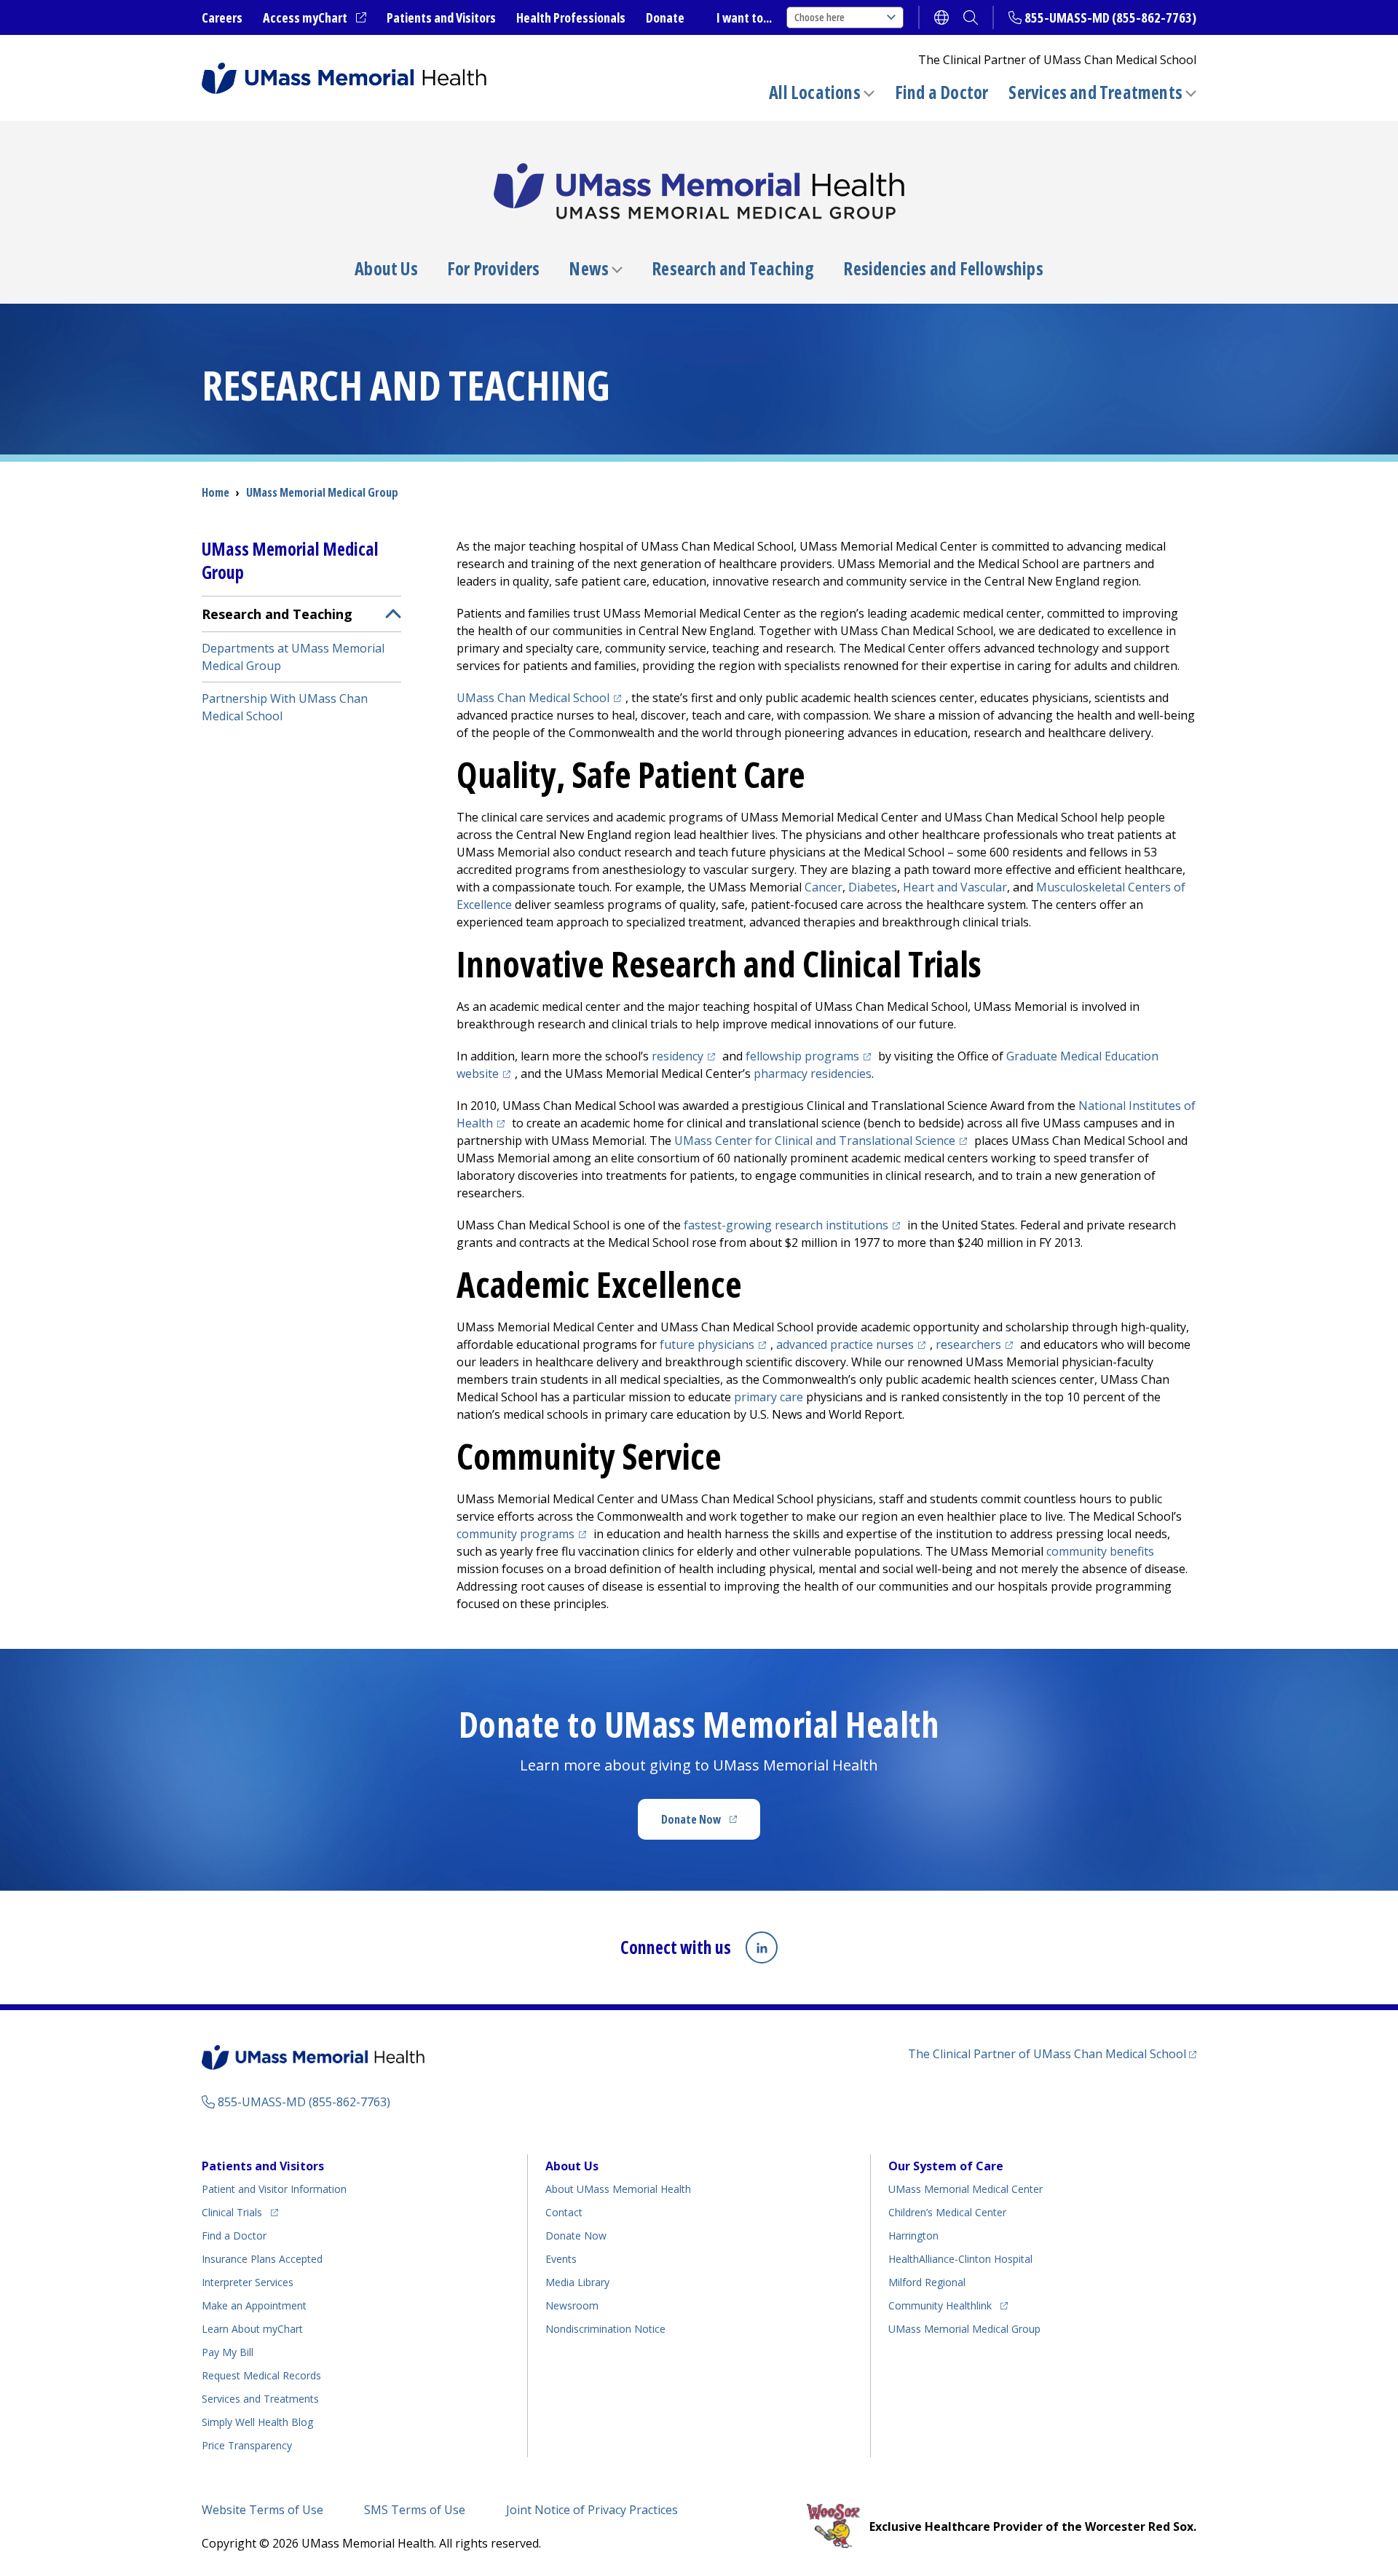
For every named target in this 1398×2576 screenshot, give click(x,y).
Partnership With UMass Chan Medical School (285, 707)
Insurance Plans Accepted (262, 2259)
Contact (564, 2212)
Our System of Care (946, 2166)
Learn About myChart (252, 2329)
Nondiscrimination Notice (605, 2329)
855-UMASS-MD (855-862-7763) (1110, 17)
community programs (524, 1534)
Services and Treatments (1095, 92)
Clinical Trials (240, 2212)
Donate (665, 17)
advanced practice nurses (853, 1344)
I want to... (744, 17)
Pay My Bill (228, 2352)
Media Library (577, 2282)
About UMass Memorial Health (618, 2189)
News (589, 269)
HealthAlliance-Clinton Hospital (960, 2259)
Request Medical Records (261, 2375)
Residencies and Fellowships (943, 269)
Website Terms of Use (262, 2510)
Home (216, 492)
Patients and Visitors (441, 17)
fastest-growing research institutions (794, 1225)
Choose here (820, 17)
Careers (222, 17)
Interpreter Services (248, 2282)
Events (561, 2259)
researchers (976, 1344)
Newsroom (572, 2305)
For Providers (494, 269)
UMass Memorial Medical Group (964, 2329)
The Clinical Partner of (1052, 2053)
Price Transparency (247, 2445)
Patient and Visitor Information (274, 2189)
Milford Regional (927, 2282)
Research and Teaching (733, 269)
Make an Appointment (254, 2305)
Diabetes (873, 887)
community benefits (1100, 1551)
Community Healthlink (940, 2305)
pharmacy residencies (813, 1074)
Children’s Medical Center (947, 2212)
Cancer (824, 887)
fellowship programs (810, 1056)
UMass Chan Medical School (541, 698)
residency (686, 1056)
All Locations (815, 92)
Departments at (293, 657)
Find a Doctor (942, 92)
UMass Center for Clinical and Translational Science (823, 1141)
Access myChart (315, 18)
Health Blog (257, 2422)
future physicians (715, 1344)
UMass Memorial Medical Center (965, 2189)
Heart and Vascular (955, 887)
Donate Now (711, 1824)
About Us (386, 269)
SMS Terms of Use (415, 2510)
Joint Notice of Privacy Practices (592, 2510)
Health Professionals (571, 17)
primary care (769, 1397)
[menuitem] (301, 664)
